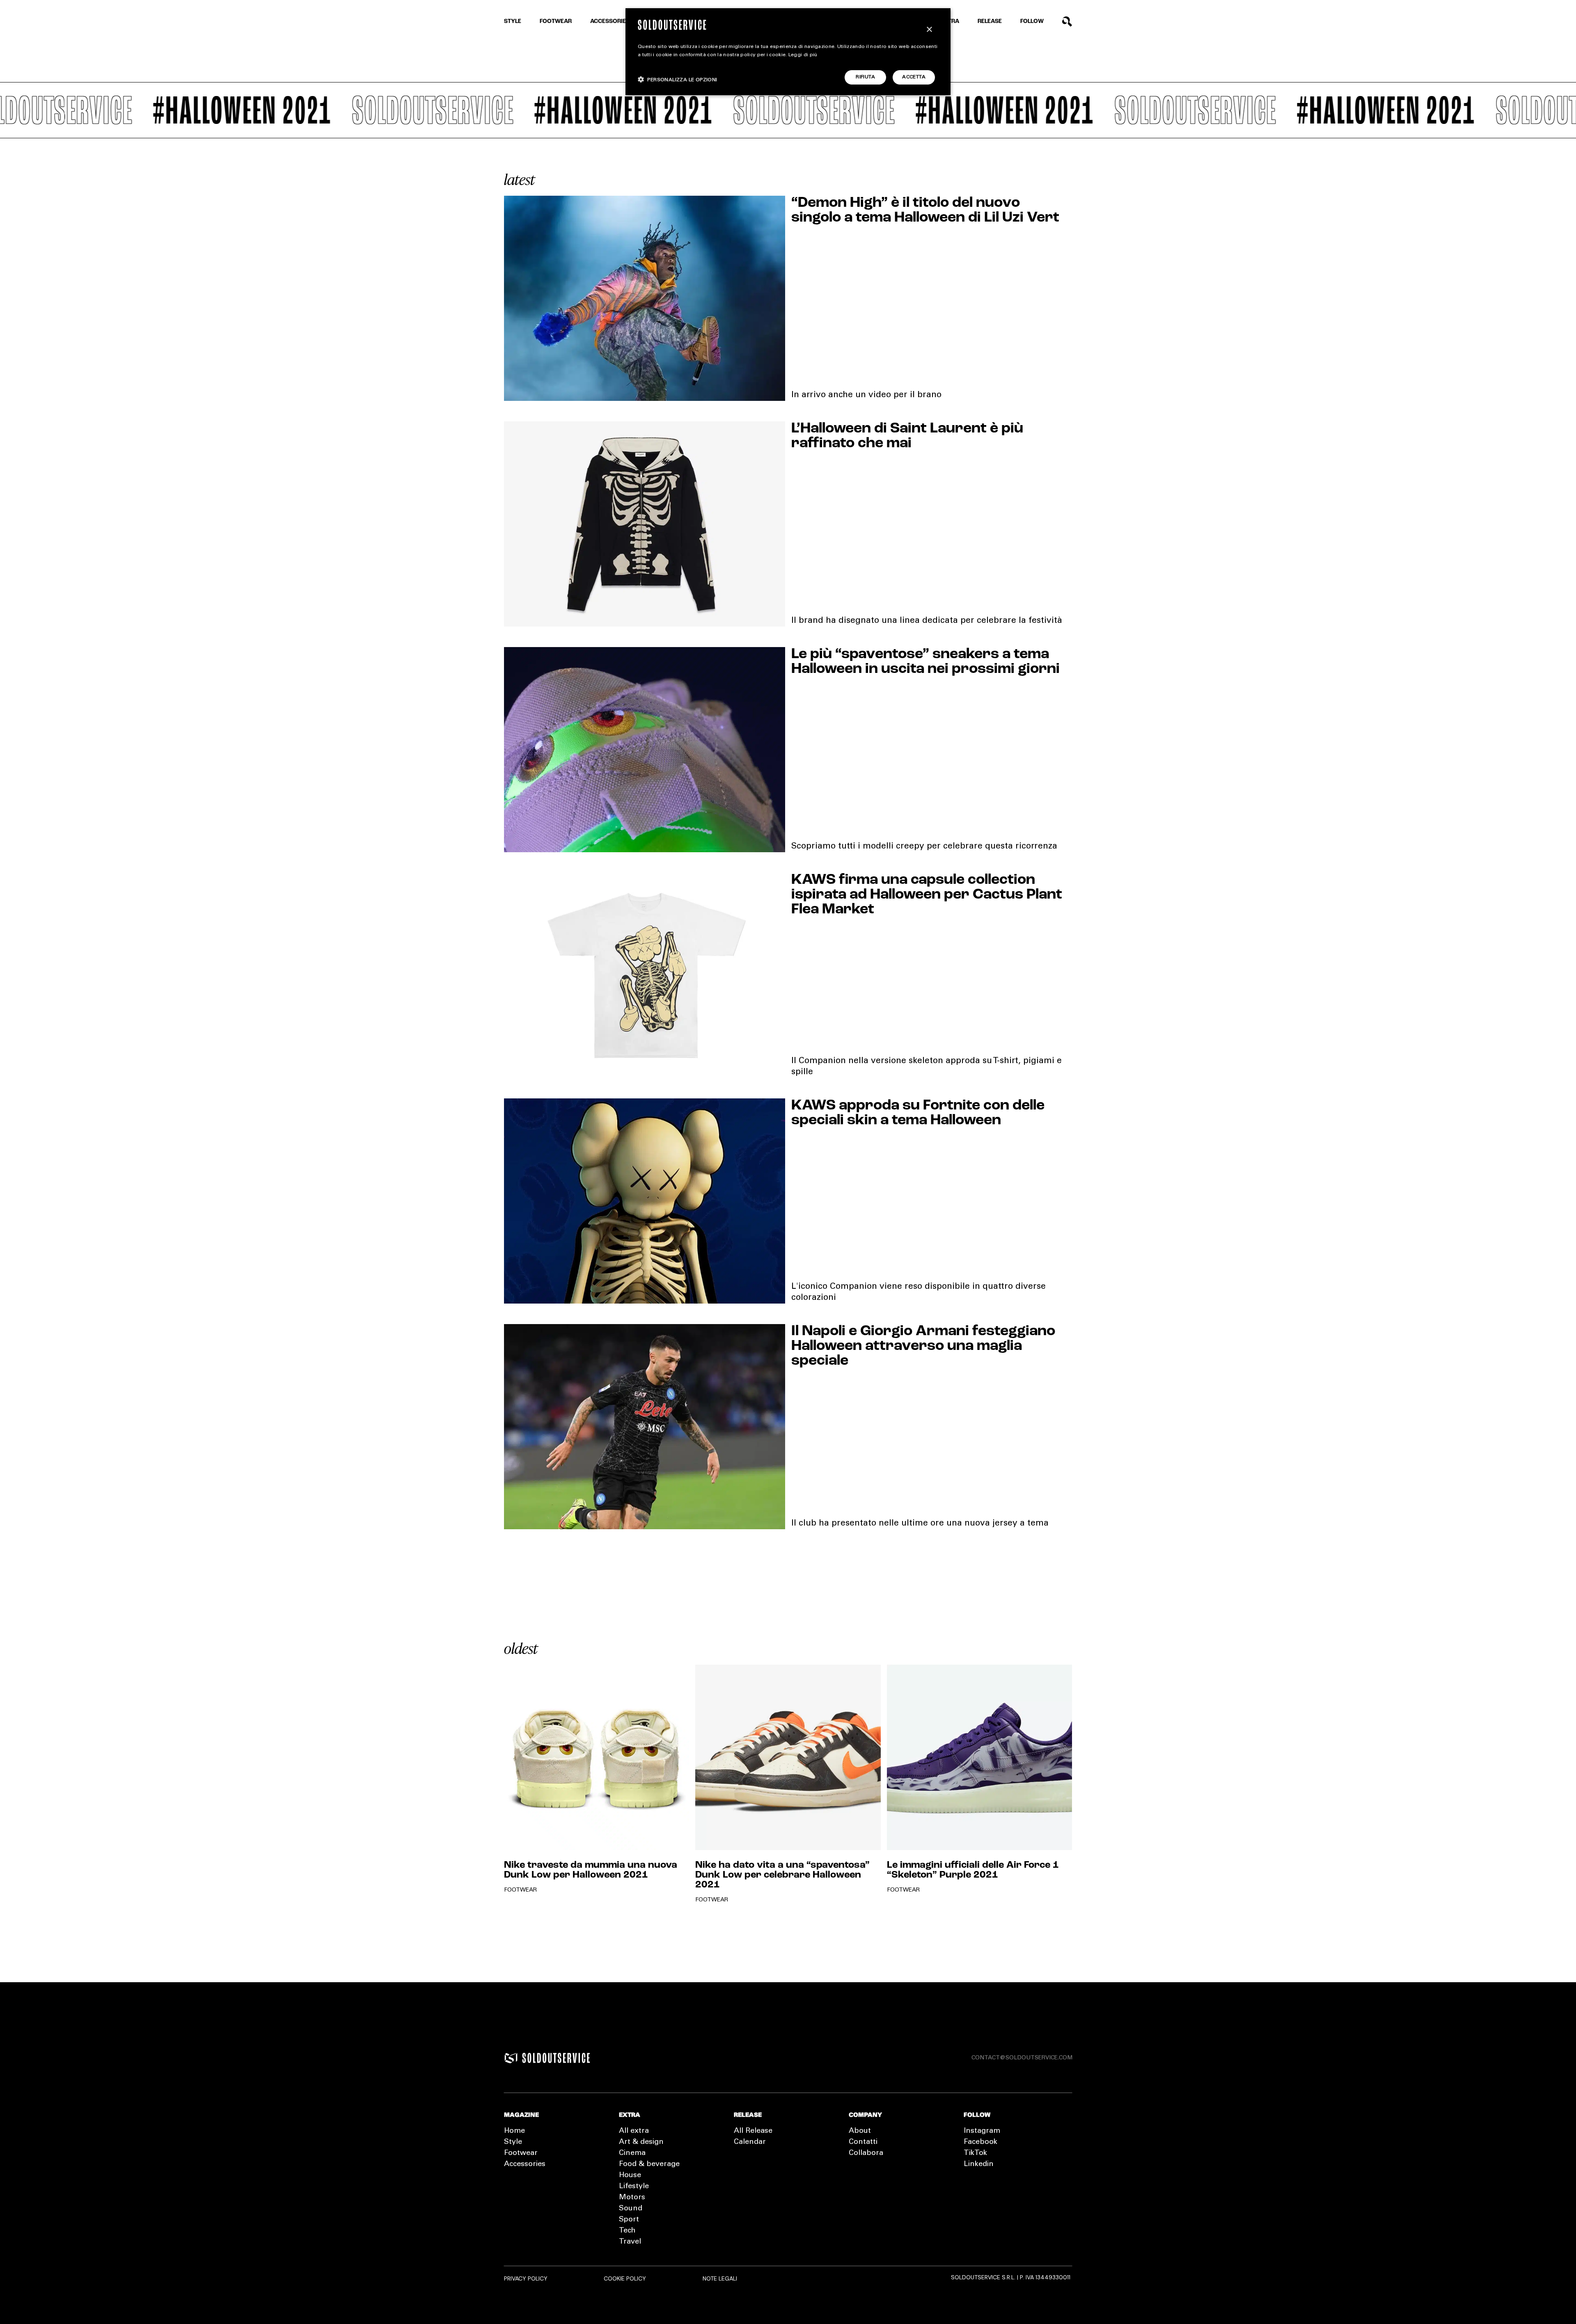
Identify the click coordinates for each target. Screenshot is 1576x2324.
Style (513, 22)
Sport (629, 2220)
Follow (1032, 22)
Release (990, 22)
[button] (678, 79)
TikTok (975, 2153)
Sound (631, 2209)
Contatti (863, 2142)
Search (1067, 22)
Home (514, 2131)
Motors (632, 2198)
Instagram (982, 2131)
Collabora (866, 2153)
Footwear (556, 22)
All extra (634, 2131)
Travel (630, 2242)
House (630, 2175)
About (860, 2131)
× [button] (929, 30)
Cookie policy (625, 2278)
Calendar (750, 2142)
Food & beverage (649, 2164)
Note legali (720, 2278)
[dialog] (788, 52)
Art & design (641, 2142)
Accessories (610, 22)
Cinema (632, 2153)
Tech (627, 2231)
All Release (753, 2131)
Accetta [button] (914, 77)
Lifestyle (634, 2187)
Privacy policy (526, 2278)
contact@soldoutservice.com (1022, 2058)
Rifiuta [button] (865, 77)
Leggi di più (803, 55)
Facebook (980, 2142)
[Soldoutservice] (511, 2058)
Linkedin (979, 2164)
